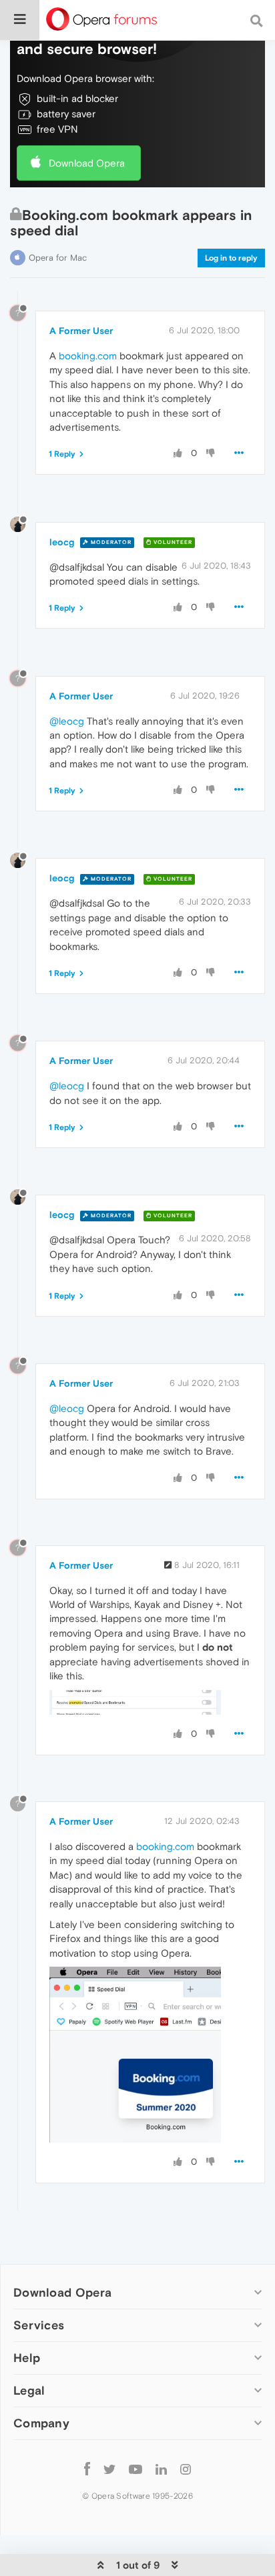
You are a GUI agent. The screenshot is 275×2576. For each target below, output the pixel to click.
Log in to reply (231, 258)
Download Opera (87, 163)
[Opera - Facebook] (87, 2468)
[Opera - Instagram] (186, 2468)
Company (41, 2423)
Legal (29, 2390)
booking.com (88, 356)
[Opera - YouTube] (135, 2468)
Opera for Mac (58, 258)
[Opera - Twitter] (109, 2468)
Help (27, 2358)
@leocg (67, 721)
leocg (62, 542)
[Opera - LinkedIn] (161, 2468)
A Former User (81, 331)
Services (39, 2325)
